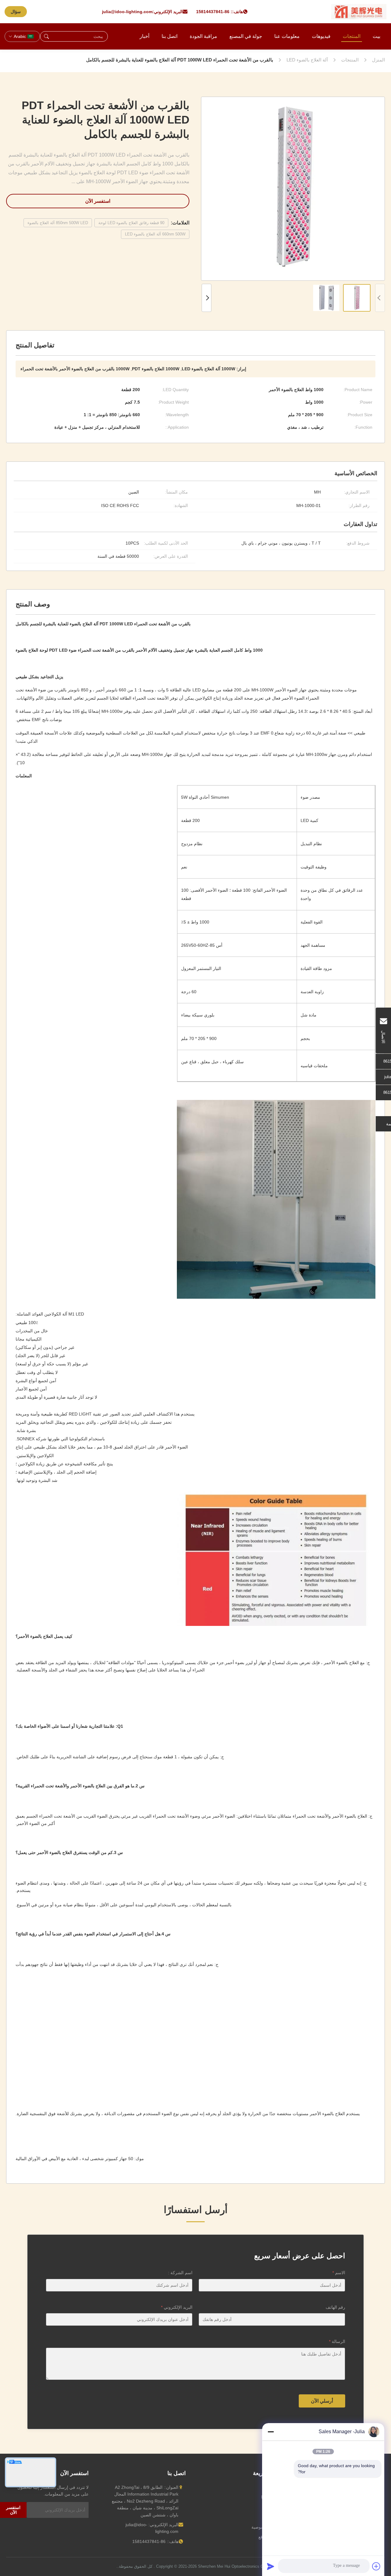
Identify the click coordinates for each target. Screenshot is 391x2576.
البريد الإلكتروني (177, 2307)
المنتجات (352, 36)
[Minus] (271, 2432)
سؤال (16, 12)
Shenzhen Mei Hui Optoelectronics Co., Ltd (236, 2566)
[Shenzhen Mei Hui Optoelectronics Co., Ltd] (359, 12)
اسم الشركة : (180, 2273)
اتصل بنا (170, 36)
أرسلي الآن (322, 2401)
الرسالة (337, 2341)
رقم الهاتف (335, 2307)
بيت (376, 36)
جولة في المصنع (246, 36)
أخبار (144, 36)
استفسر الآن (98, 201)
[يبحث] (46, 36)
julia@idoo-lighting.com (127, 12)
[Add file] (376, 2566)
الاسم (339, 2273)
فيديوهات (321, 36)
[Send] (271, 2566)
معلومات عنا (287, 36)
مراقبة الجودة (203, 36)
